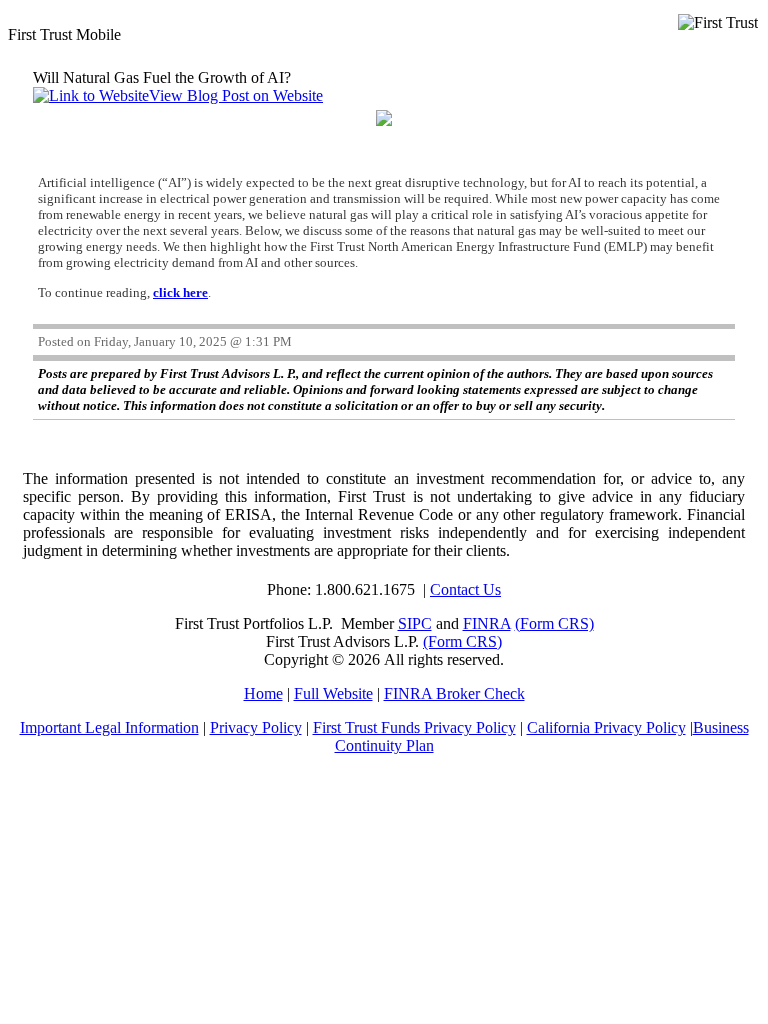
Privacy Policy (256, 727)
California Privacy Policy (606, 727)
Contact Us (465, 589)
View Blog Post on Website (236, 95)
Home (263, 693)
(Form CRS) (554, 623)
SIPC (415, 623)
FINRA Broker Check (454, 693)
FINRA (487, 623)
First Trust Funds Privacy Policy (414, 727)
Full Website (333, 693)
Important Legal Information (109, 727)
